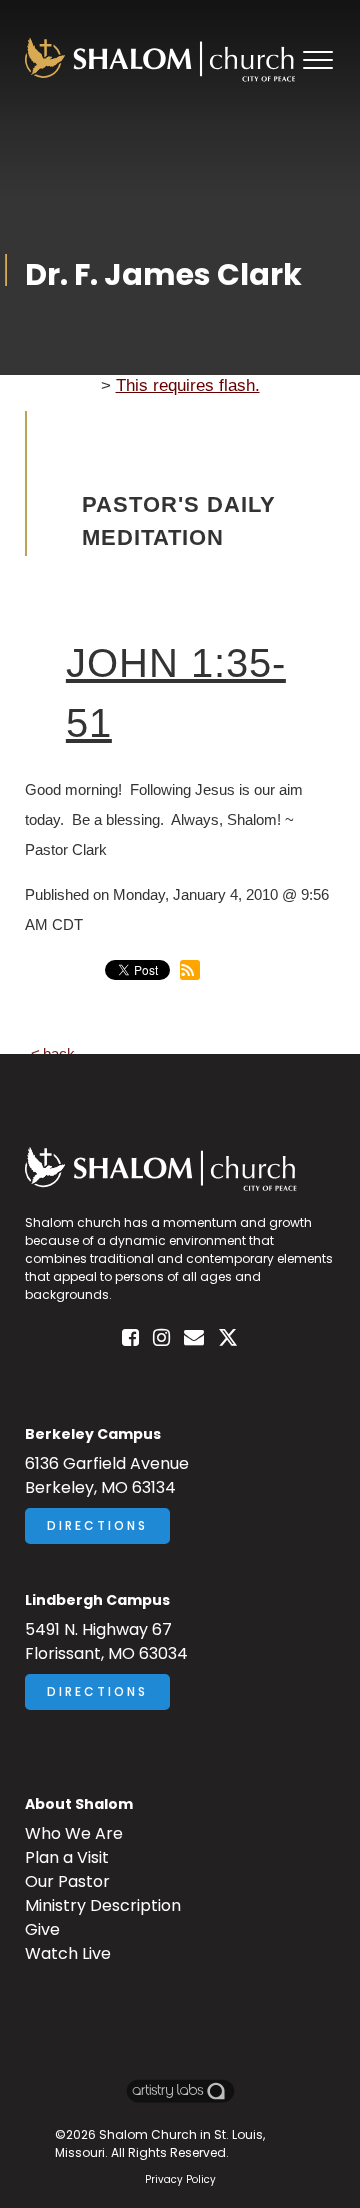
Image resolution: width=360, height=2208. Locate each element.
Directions (97, 1525)
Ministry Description (103, 1905)
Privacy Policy (180, 2179)
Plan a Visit (67, 1857)
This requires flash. (188, 385)
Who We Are (74, 1833)
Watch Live (68, 1953)
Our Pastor (67, 1881)
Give (42, 1929)
